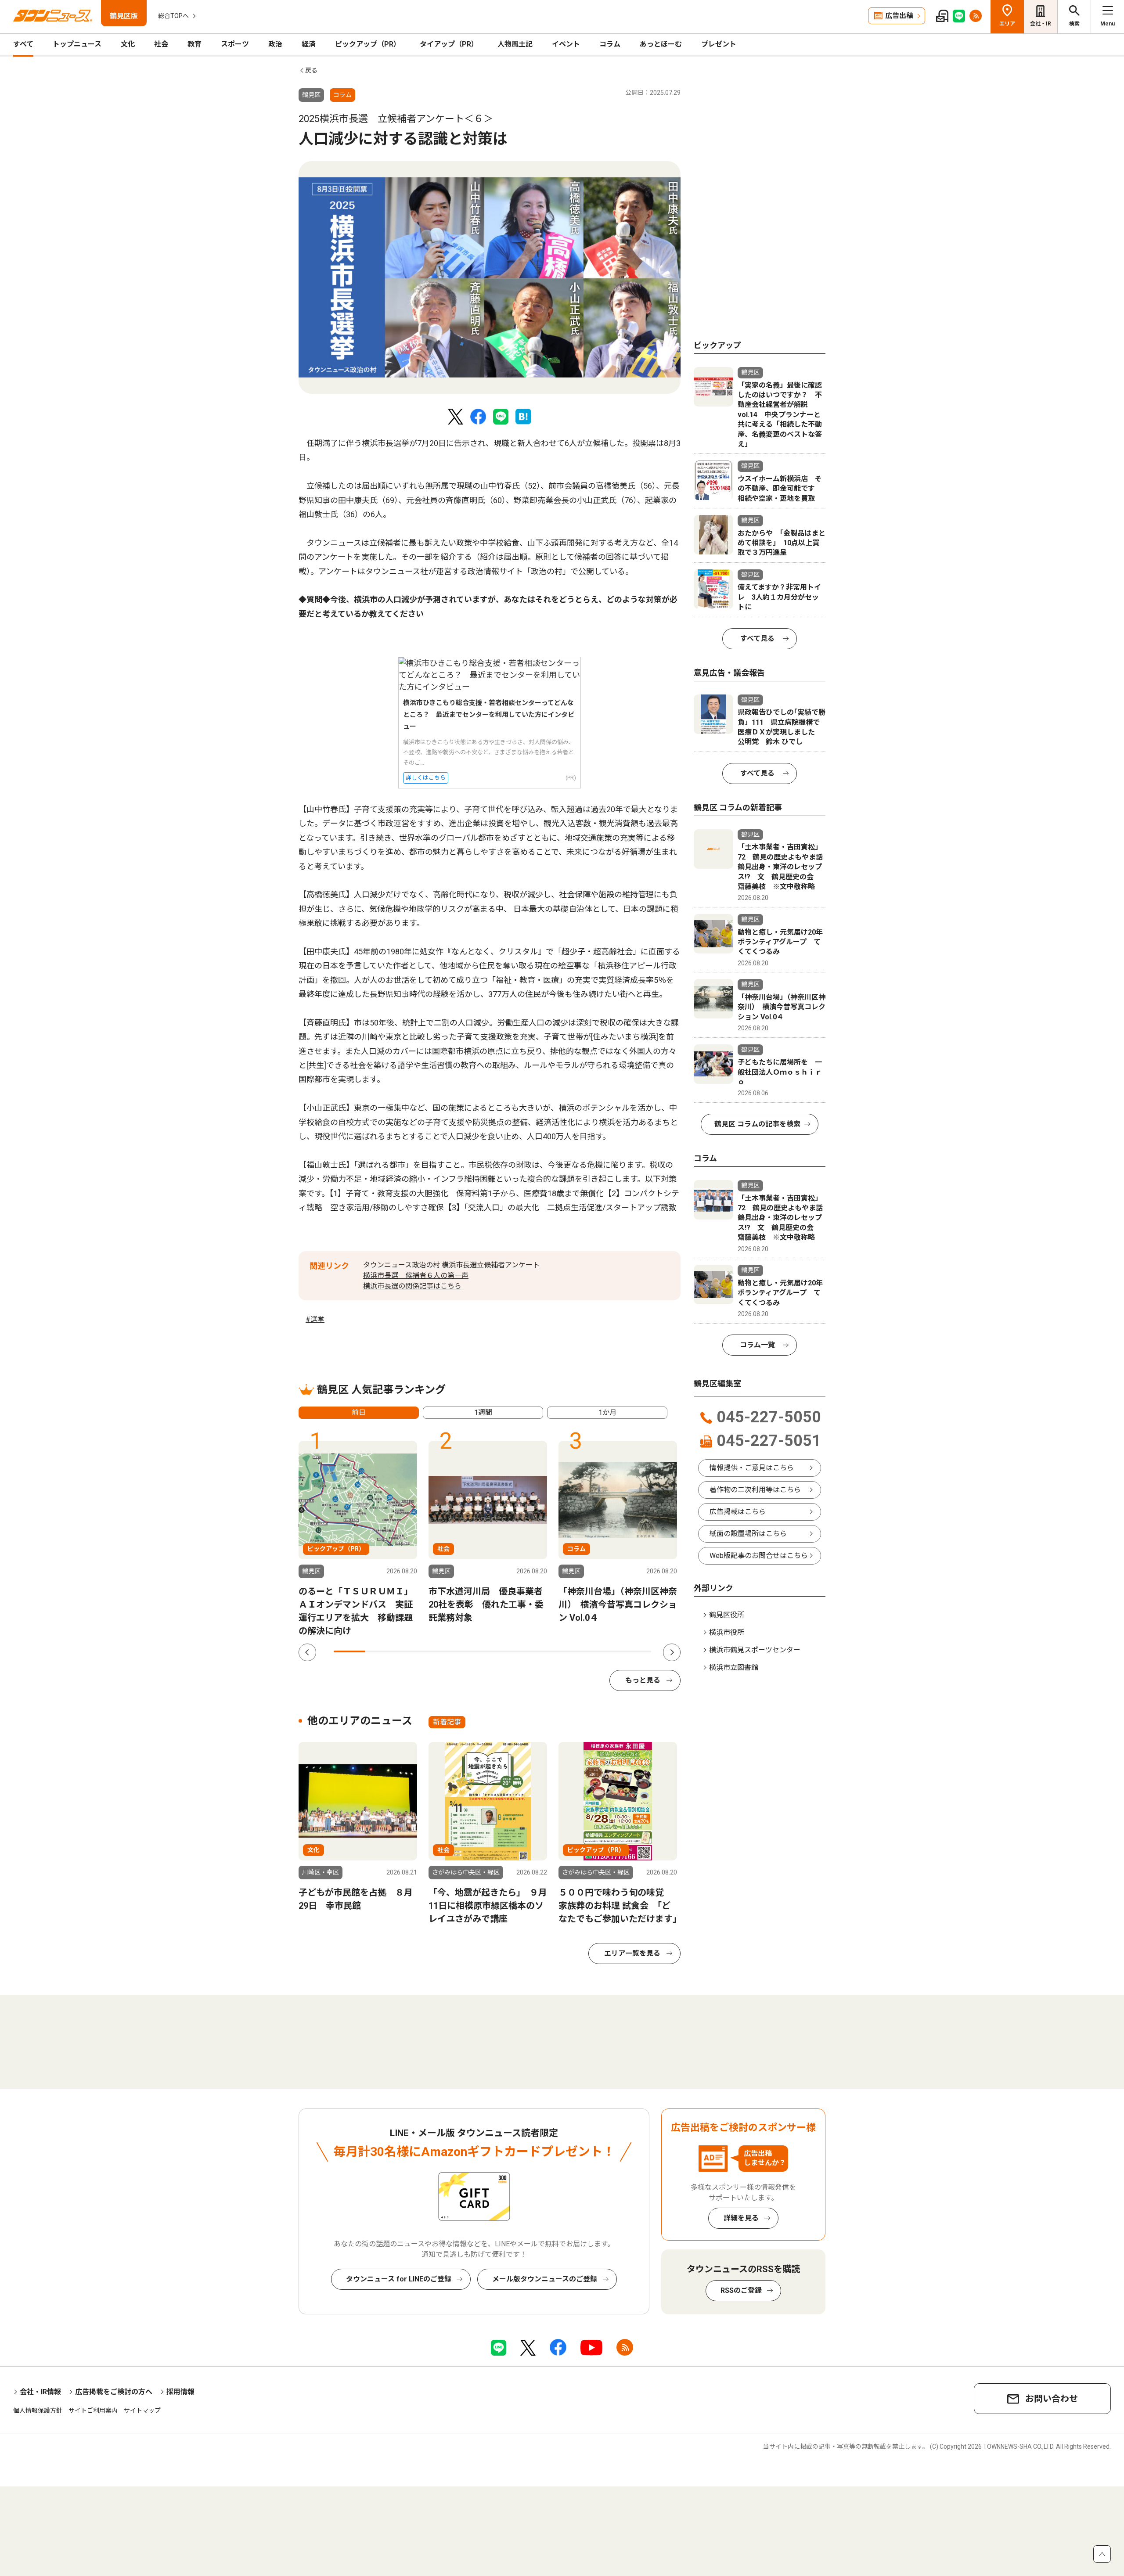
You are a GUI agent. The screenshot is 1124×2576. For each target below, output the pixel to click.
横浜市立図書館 (734, 1668)
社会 (161, 44)
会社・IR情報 (40, 2392)
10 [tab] (635, 1651)
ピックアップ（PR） (368, 44)
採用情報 (180, 2392)
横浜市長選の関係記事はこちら (412, 1286)
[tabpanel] (490, 277)
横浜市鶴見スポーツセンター (755, 1650)
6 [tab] (508, 1651)
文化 (128, 44)
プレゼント (719, 44)
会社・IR (1041, 24)
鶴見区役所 (727, 1615)
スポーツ (235, 44)
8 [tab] (572, 1651)
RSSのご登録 (741, 2290)
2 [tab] (381, 1651)
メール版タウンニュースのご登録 (545, 2279)
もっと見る (643, 1680)
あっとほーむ (661, 44)
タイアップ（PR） (449, 44)
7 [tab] (540, 1651)
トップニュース (77, 44)
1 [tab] (349, 1651)
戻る (311, 70)
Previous (307, 1652)
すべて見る (757, 639)
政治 (275, 44)
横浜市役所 (727, 1632)
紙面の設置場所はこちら (748, 1534)
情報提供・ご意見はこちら (752, 1468)
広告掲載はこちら (738, 1512)
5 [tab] (476, 1651)
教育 (195, 44)
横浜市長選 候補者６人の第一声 (416, 1275)
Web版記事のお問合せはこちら (759, 1556)
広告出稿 (899, 16)
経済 (309, 44)
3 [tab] (413, 1651)
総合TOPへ (173, 16)
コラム (610, 44)
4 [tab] (445, 1651)
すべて (23, 44)
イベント (566, 44)
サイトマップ (142, 2411)
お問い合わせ (1052, 2399)
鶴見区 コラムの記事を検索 (757, 1124)
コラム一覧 (757, 1345)
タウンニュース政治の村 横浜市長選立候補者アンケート (451, 1265)
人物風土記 (515, 44)
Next (672, 1652)
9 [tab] (603, 1651)
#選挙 (315, 1319)
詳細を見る (741, 2218)
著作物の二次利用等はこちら (755, 1490)
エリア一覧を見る (632, 1953)
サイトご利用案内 (93, 2411)
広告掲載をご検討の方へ (114, 2392)
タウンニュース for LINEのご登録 (399, 2279)
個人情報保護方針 (38, 2411)
